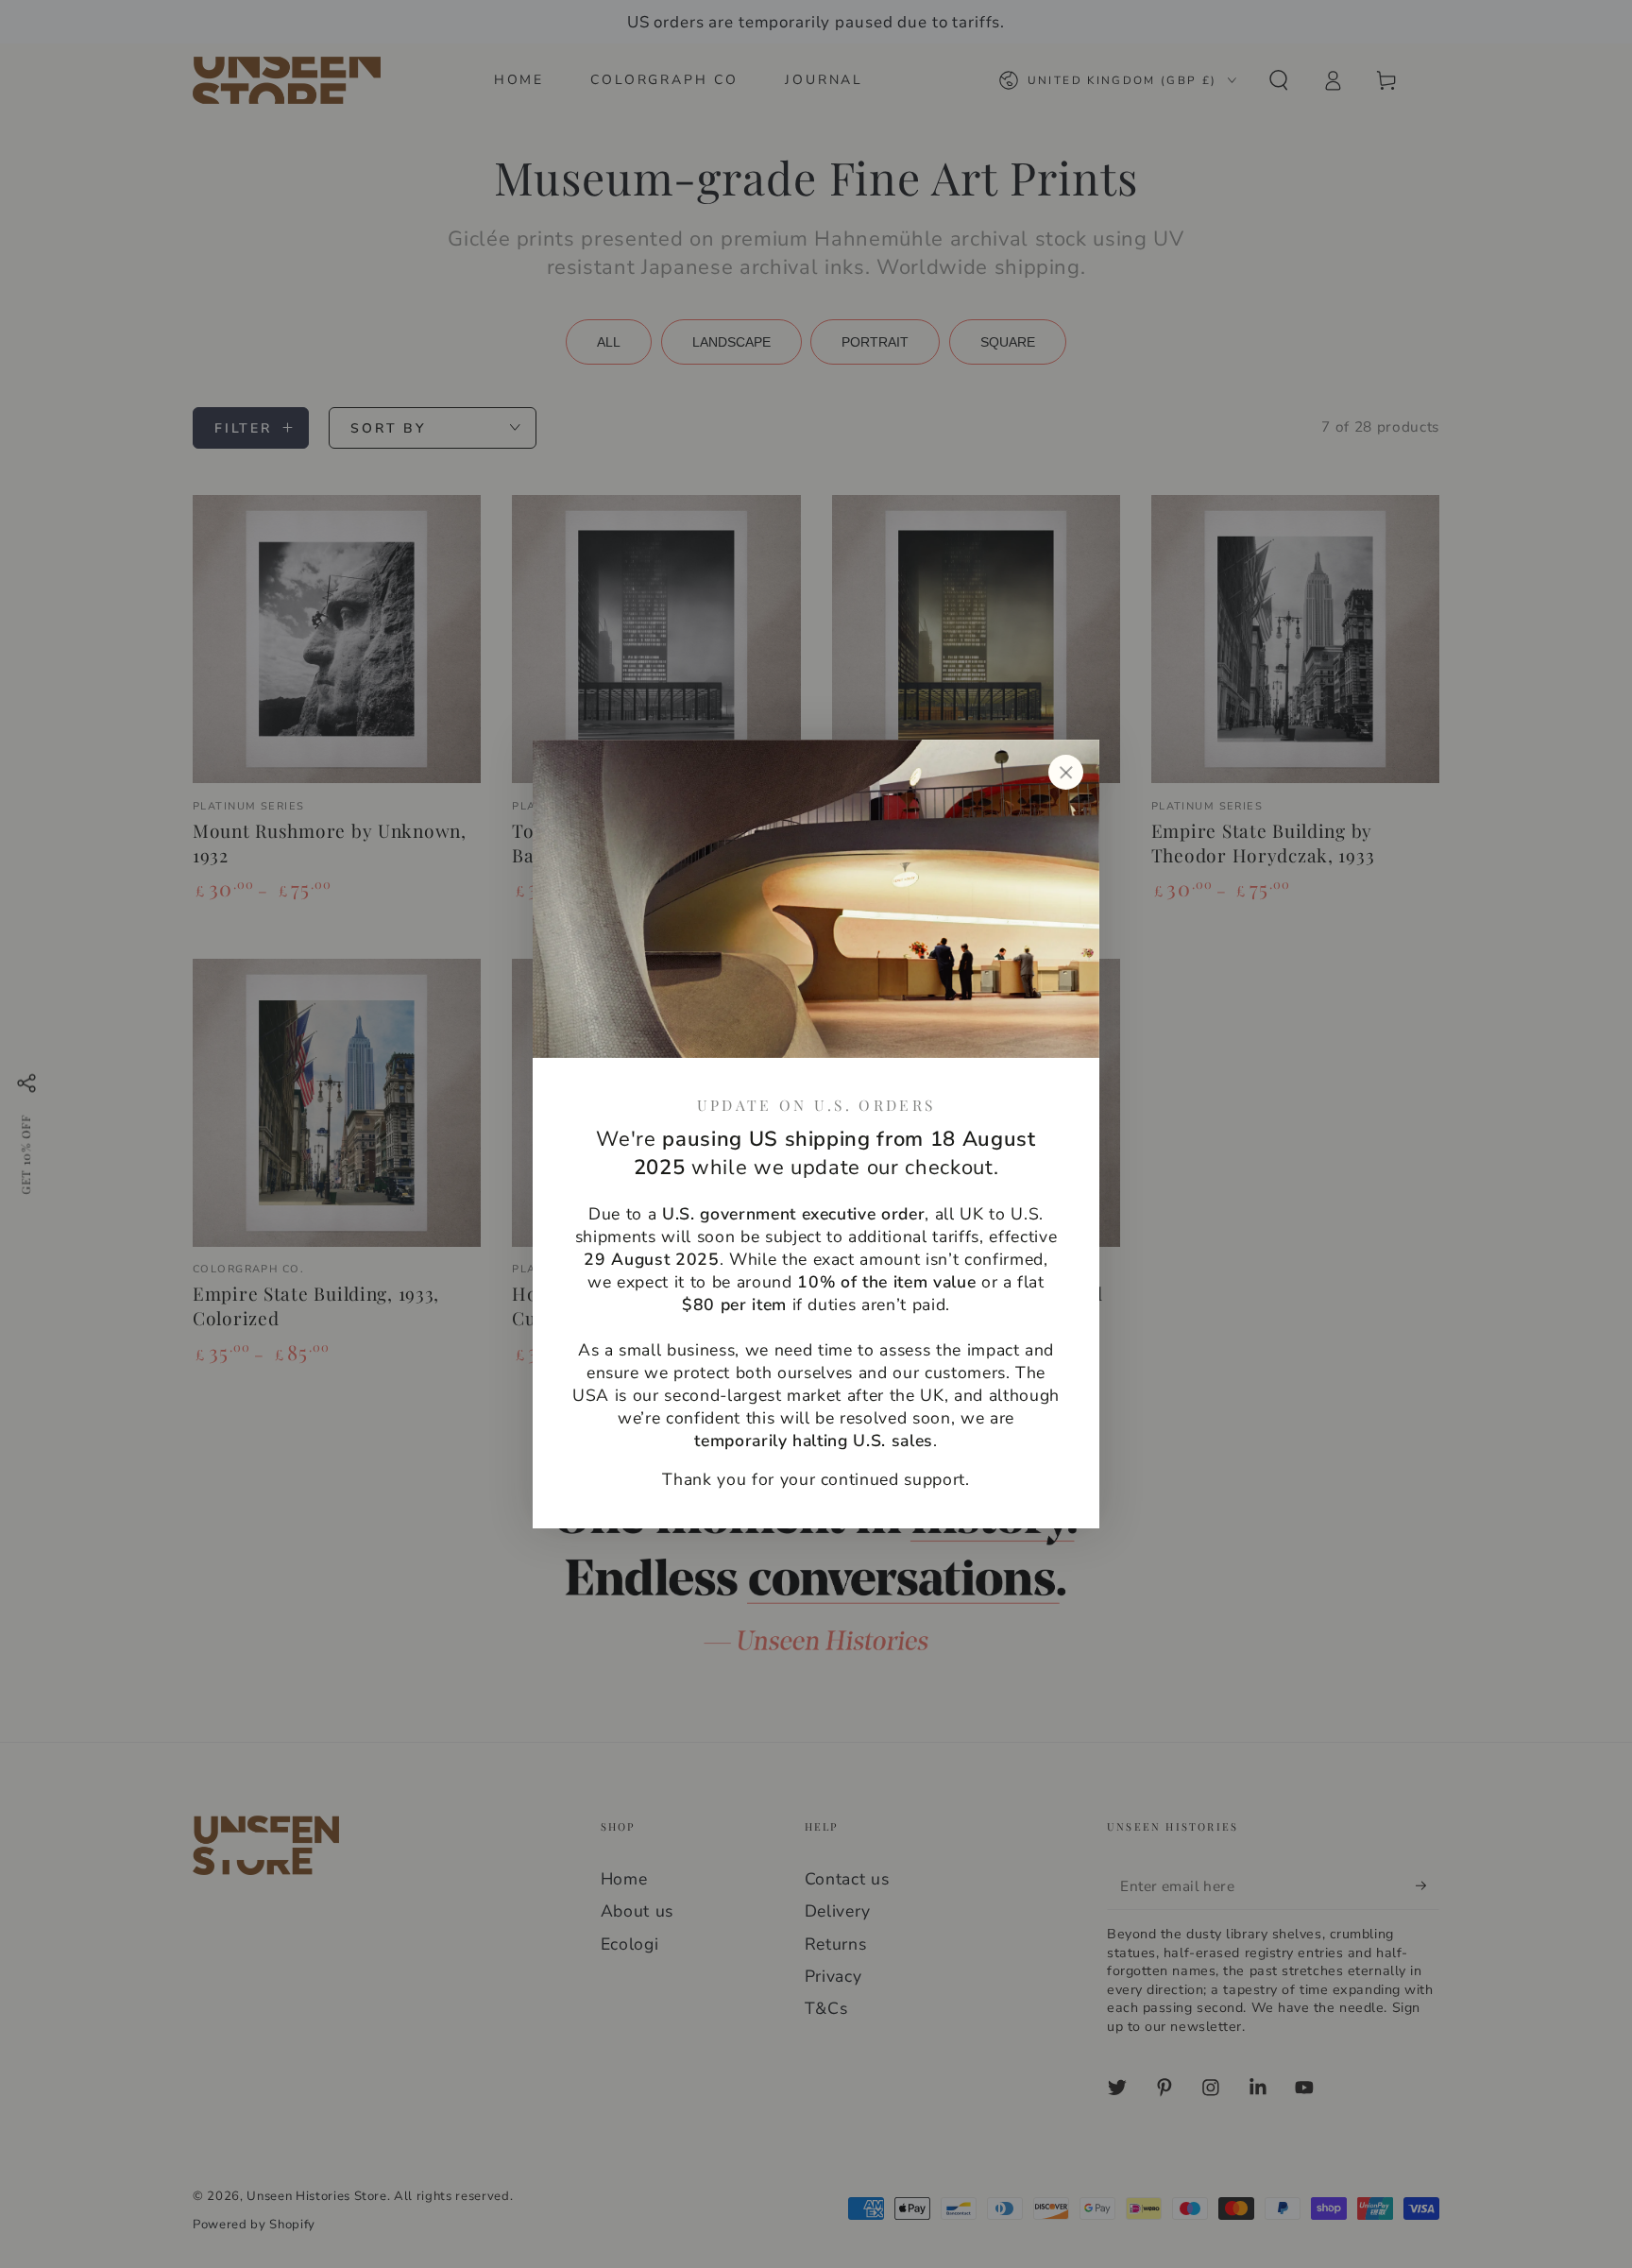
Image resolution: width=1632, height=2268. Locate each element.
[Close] (1066, 773)
